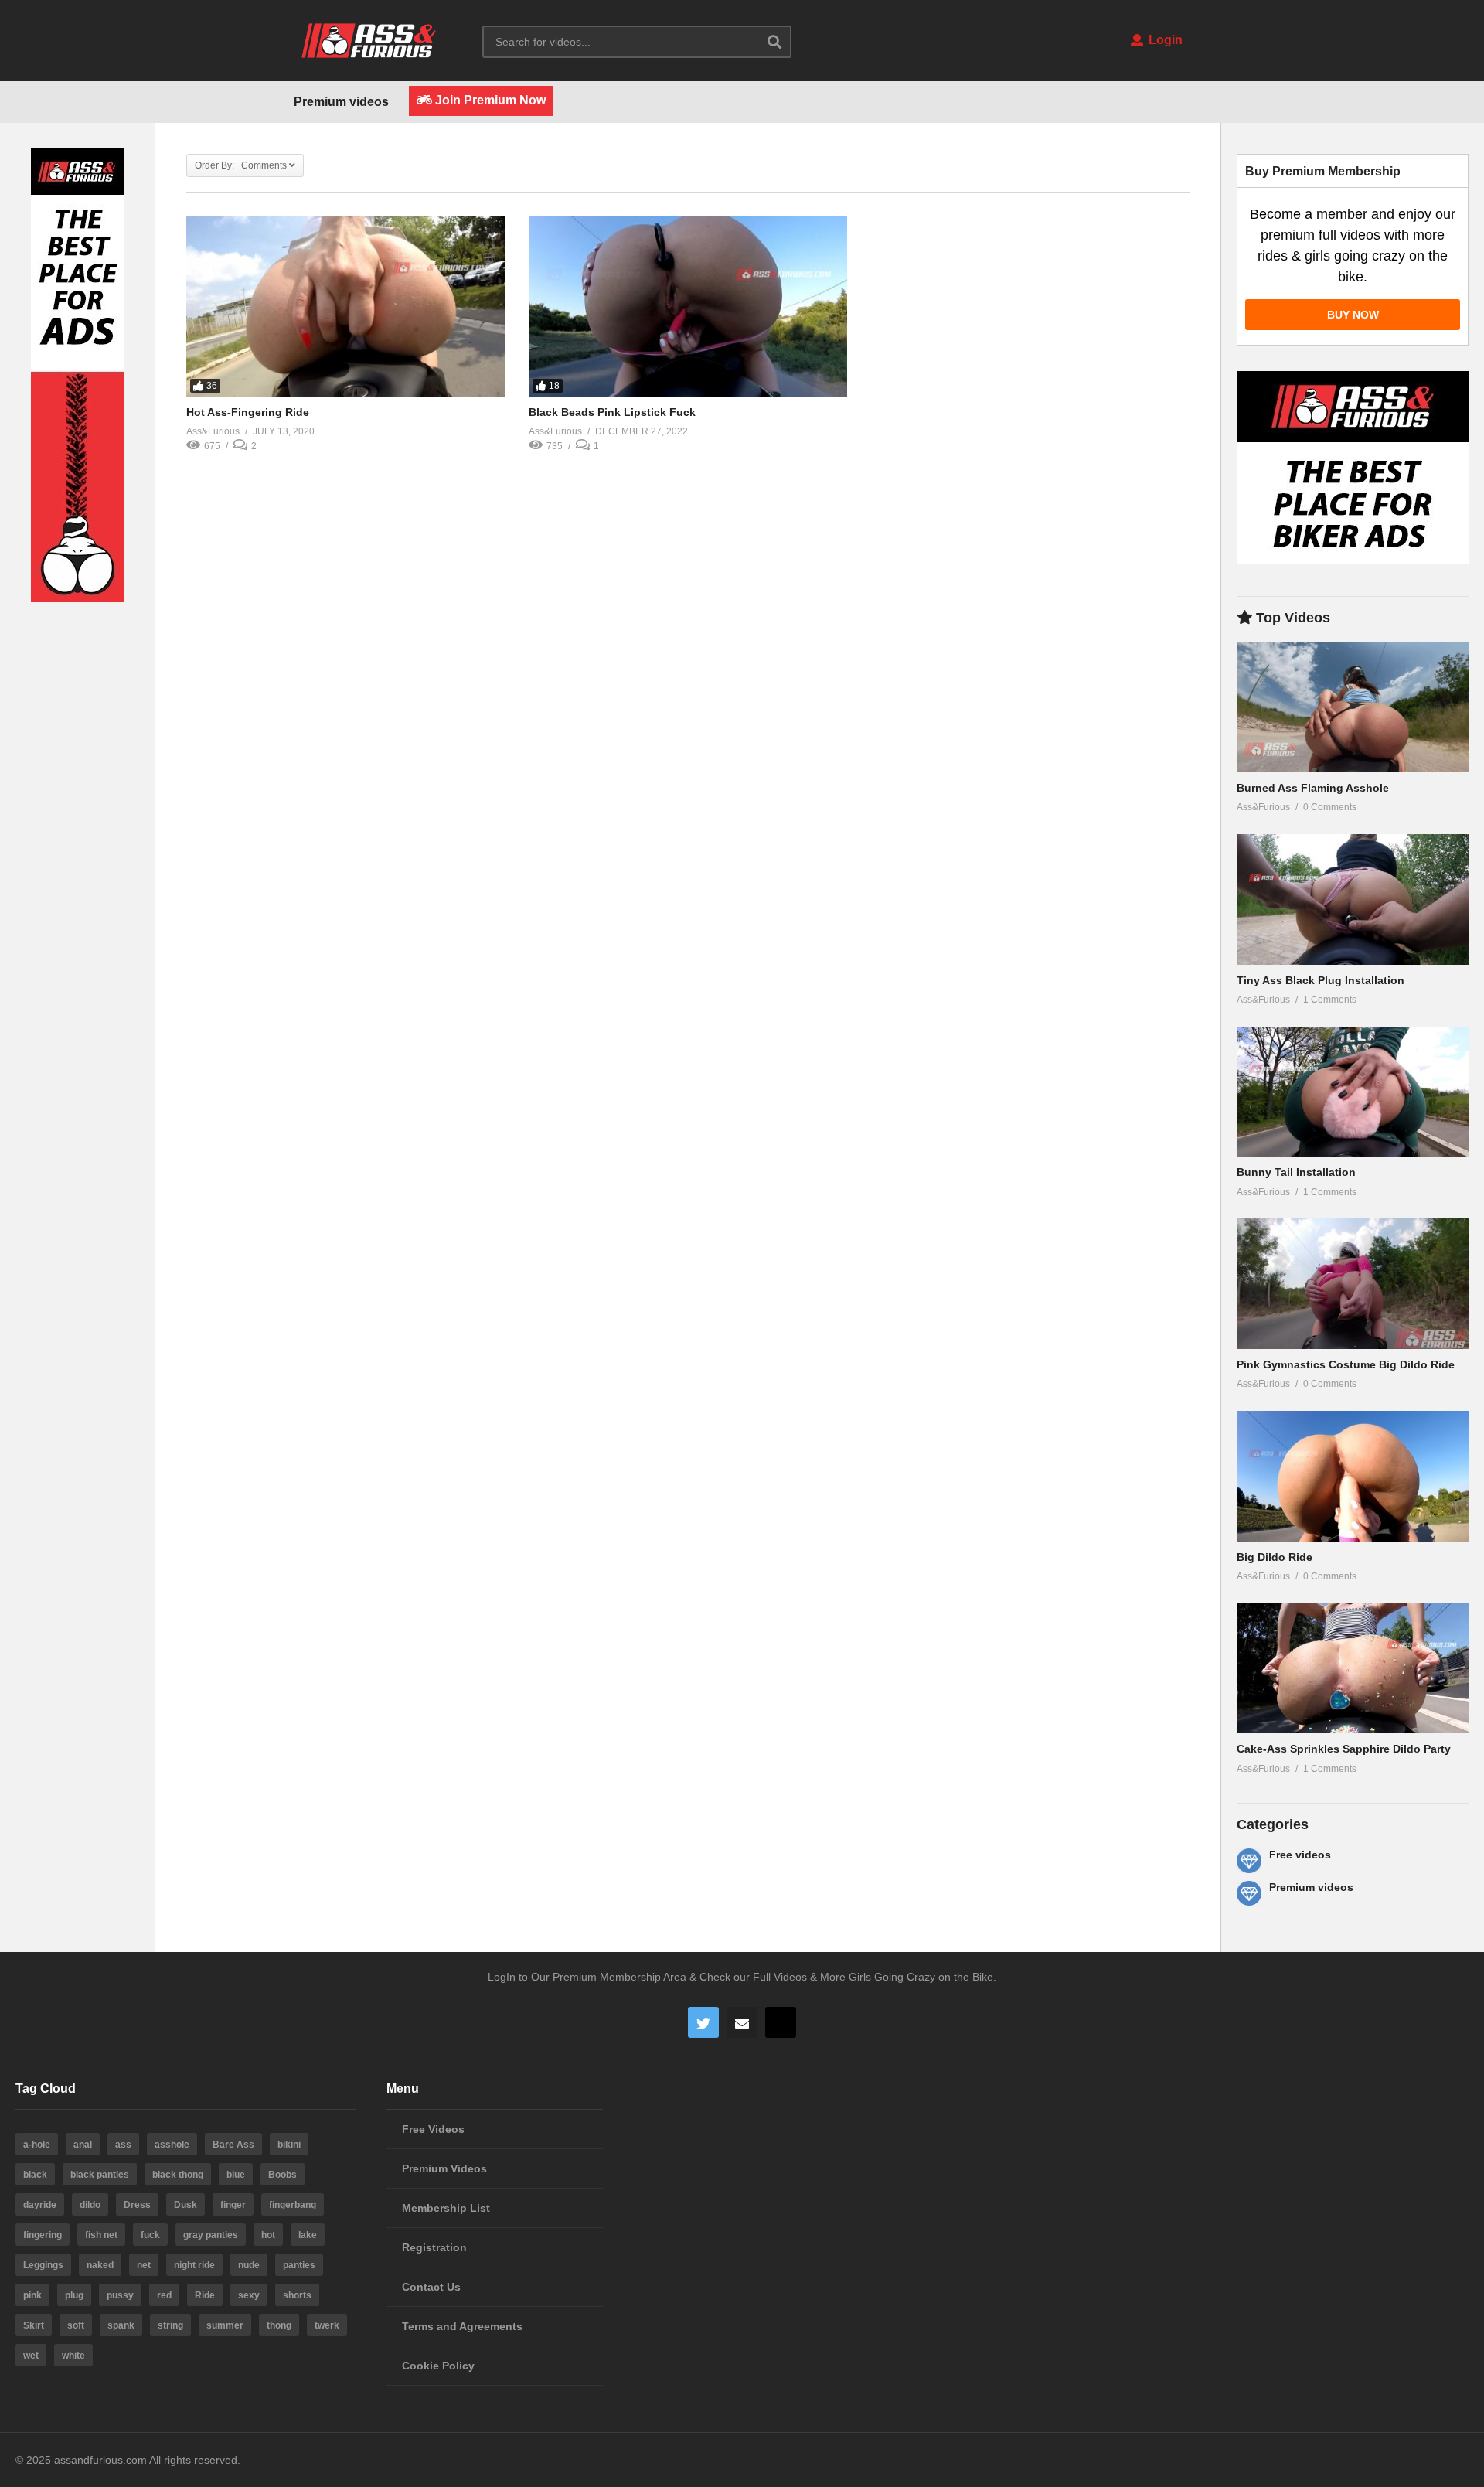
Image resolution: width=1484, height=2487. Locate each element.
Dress (137, 2205)
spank (121, 2325)
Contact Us (431, 2287)
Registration (434, 2247)
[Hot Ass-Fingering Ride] (346, 306)
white (73, 2356)
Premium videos (341, 102)
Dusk (185, 2205)
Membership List (446, 2208)
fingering (43, 2235)
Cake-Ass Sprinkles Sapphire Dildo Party (1344, 1749)
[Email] (742, 2022)
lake (308, 2235)
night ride (194, 2265)
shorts (297, 2295)
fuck (150, 2235)
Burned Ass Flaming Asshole (1313, 788)
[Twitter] (703, 2022)
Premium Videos (444, 2168)
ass (123, 2145)
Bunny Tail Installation (1296, 1172)
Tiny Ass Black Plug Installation (1321, 980)
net (144, 2265)
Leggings (43, 2265)
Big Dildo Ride (1275, 1557)
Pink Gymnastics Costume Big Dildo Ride (1346, 1364)
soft (76, 2325)
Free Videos (433, 2129)
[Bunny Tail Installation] (1353, 1092)
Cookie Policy (438, 2366)
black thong (178, 2175)
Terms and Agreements (462, 2326)
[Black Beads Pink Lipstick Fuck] (688, 306)
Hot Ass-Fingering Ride (248, 412)
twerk (327, 2325)
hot (268, 2235)
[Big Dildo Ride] (1353, 1476)
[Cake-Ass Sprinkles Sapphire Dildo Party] (1353, 1669)
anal (83, 2145)
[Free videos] (1249, 1861)
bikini (289, 2145)
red (164, 2295)
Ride (205, 2295)
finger (233, 2205)
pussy (120, 2295)
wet (31, 2356)
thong (279, 2325)
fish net (101, 2235)
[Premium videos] (1249, 1893)
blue (236, 2175)
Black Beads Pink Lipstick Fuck (612, 412)
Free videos (1300, 1855)
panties (299, 2265)
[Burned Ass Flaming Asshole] (1353, 707)
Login (1164, 40)
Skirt (34, 2325)
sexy (249, 2295)
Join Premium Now (489, 100)
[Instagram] (781, 2022)
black (35, 2175)
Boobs (283, 2175)
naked (100, 2265)
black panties (100, 2175)
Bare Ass (233, 2145)
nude (249, 2265)
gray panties (211, 2235)
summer (225, 2325)
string (170, 2325)
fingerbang (293, 2205)
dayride (40, 2205)
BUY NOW (1353, 315)
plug (74, 2295)
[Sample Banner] (77, 598)
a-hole (37, 2145)
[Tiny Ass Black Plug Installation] (1353, 899)
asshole (172, 2145)
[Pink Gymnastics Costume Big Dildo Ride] (1353, 1284)
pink (32, 2295)
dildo (90, 2205)
